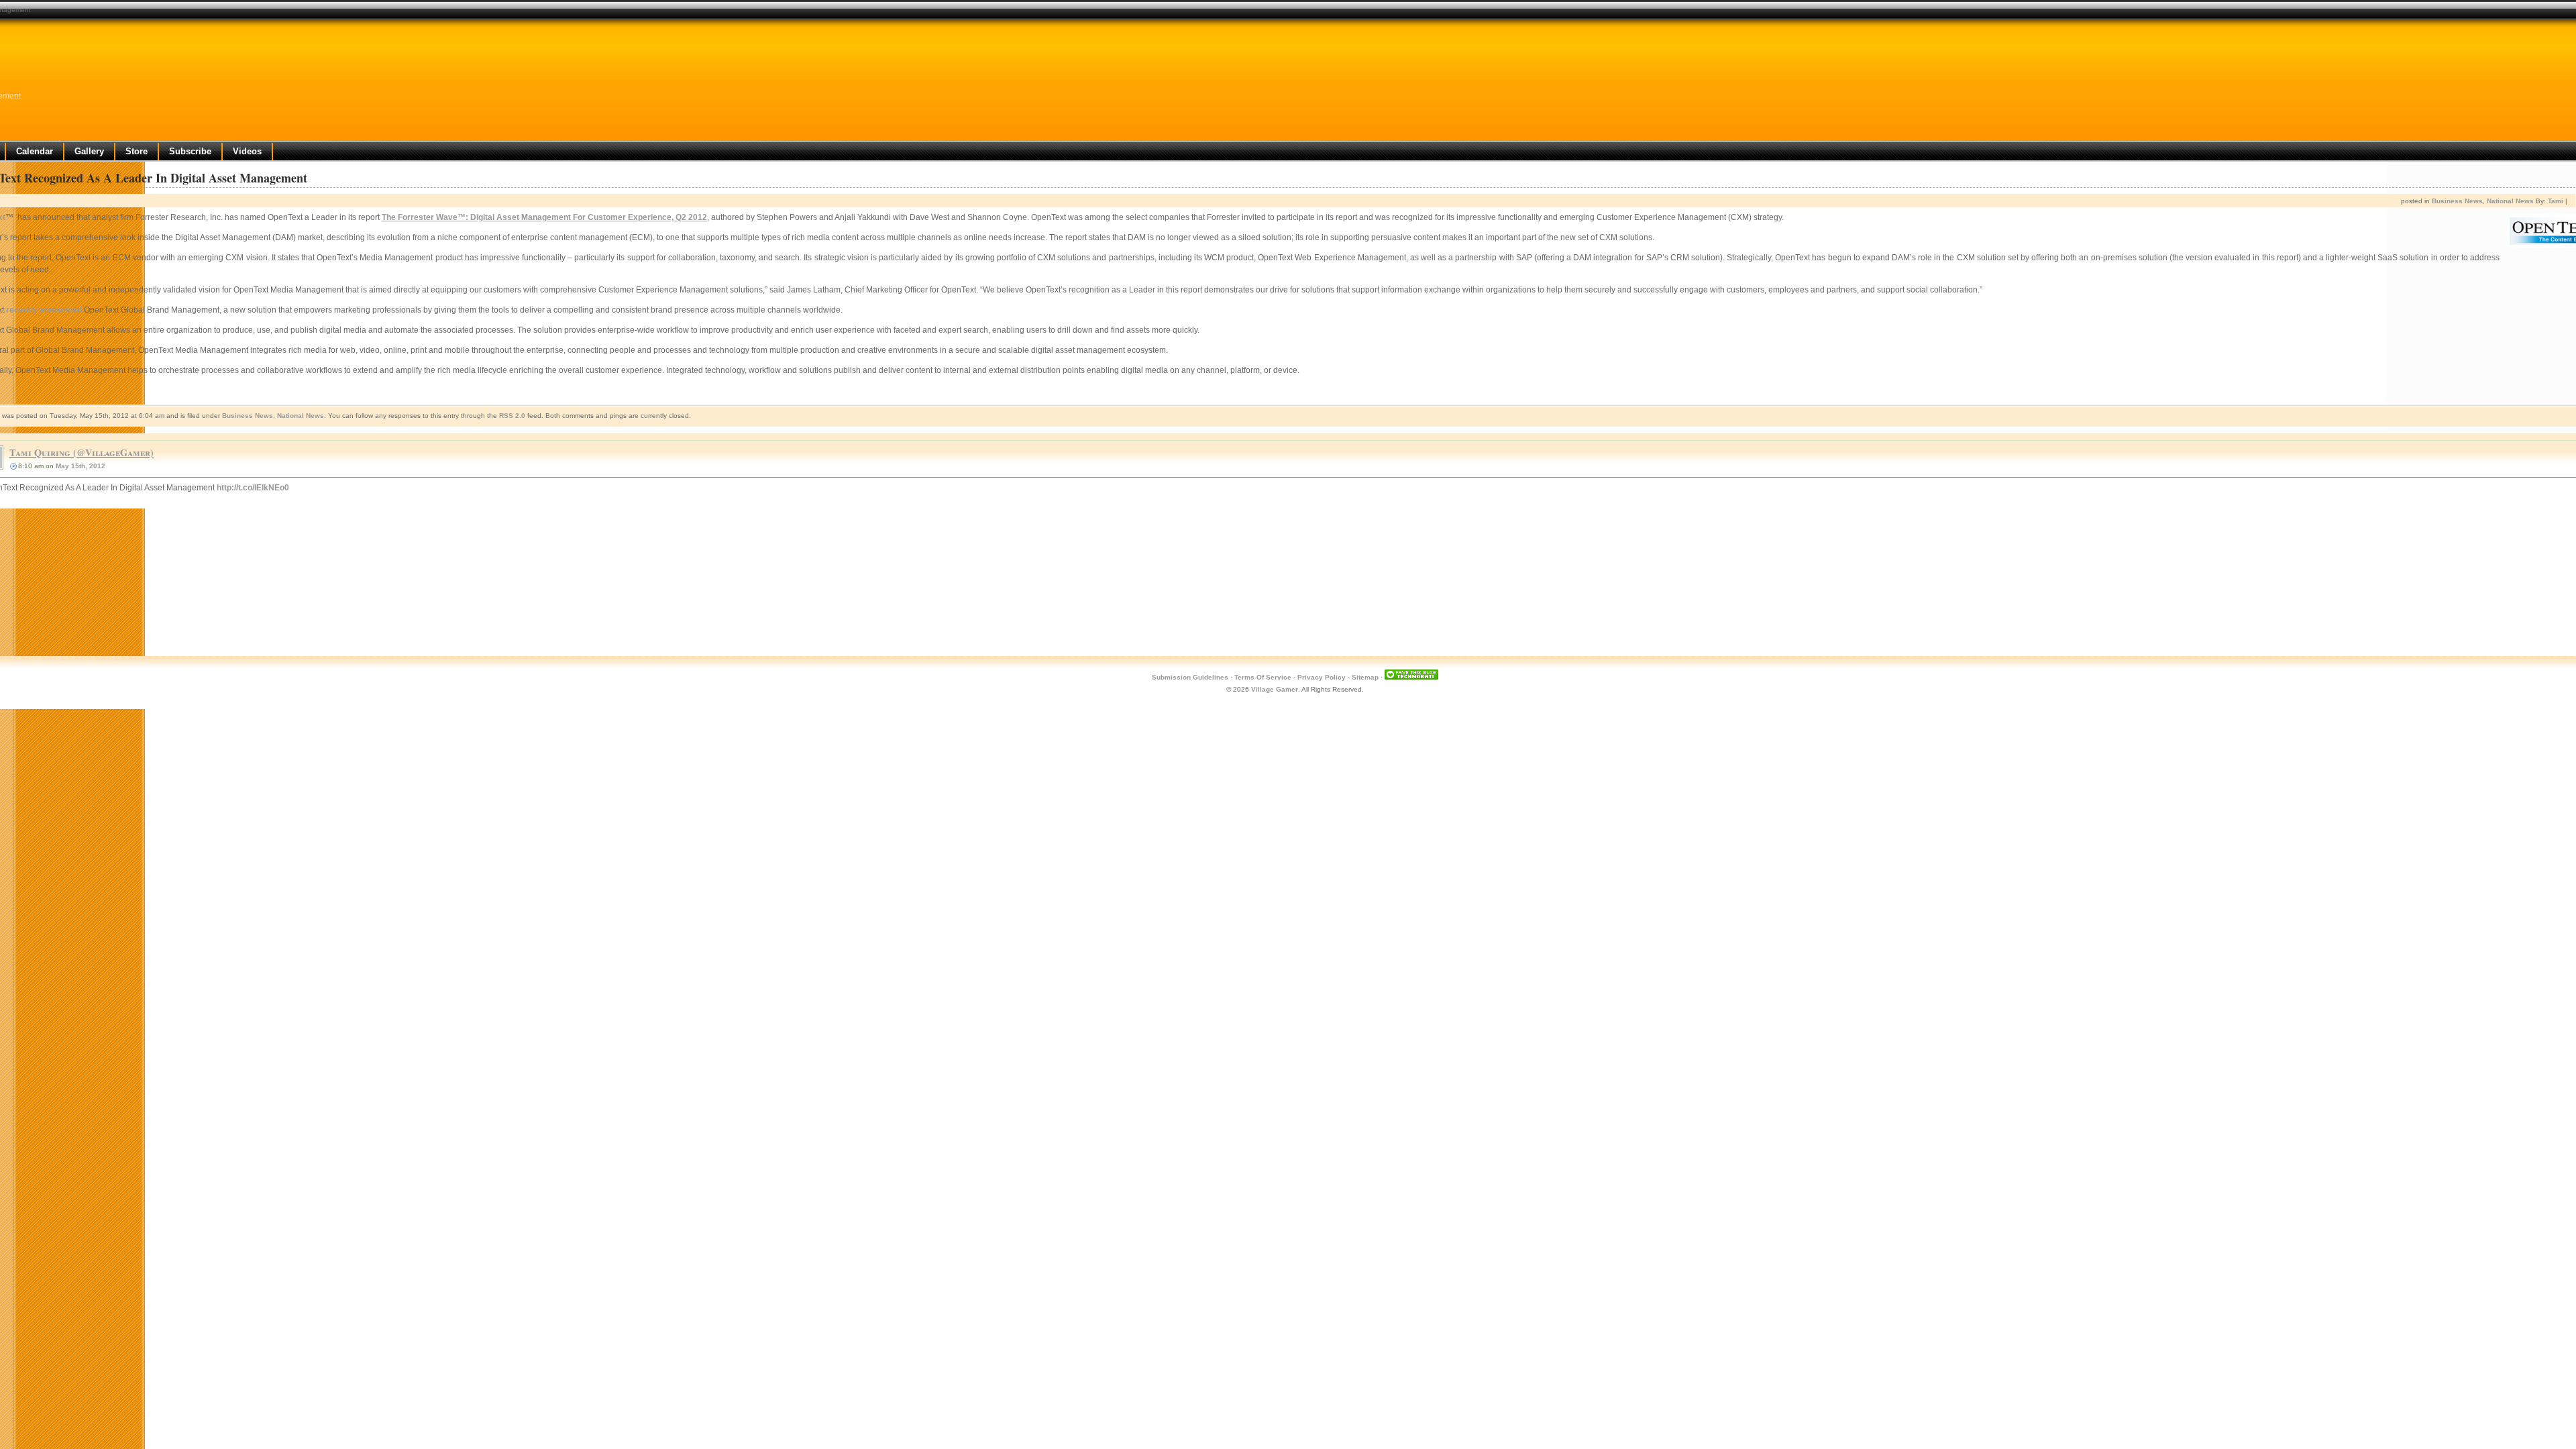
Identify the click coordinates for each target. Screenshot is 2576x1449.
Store (137, 151)
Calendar (35, 151)
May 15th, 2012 (80, 466)
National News (2510, 201)
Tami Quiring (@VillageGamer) (82, 452)
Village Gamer (1275, 689)
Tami (2556, 201)
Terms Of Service (1263, 677)
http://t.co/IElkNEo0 (253, 488)
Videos (247, 151)
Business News (2457, 201)
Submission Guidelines (1190, 677)
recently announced (44, 310)
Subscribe (190, 151)
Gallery (89, 151)
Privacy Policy (1322, 677)
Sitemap (1365, 677)
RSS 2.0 (512, 416)
